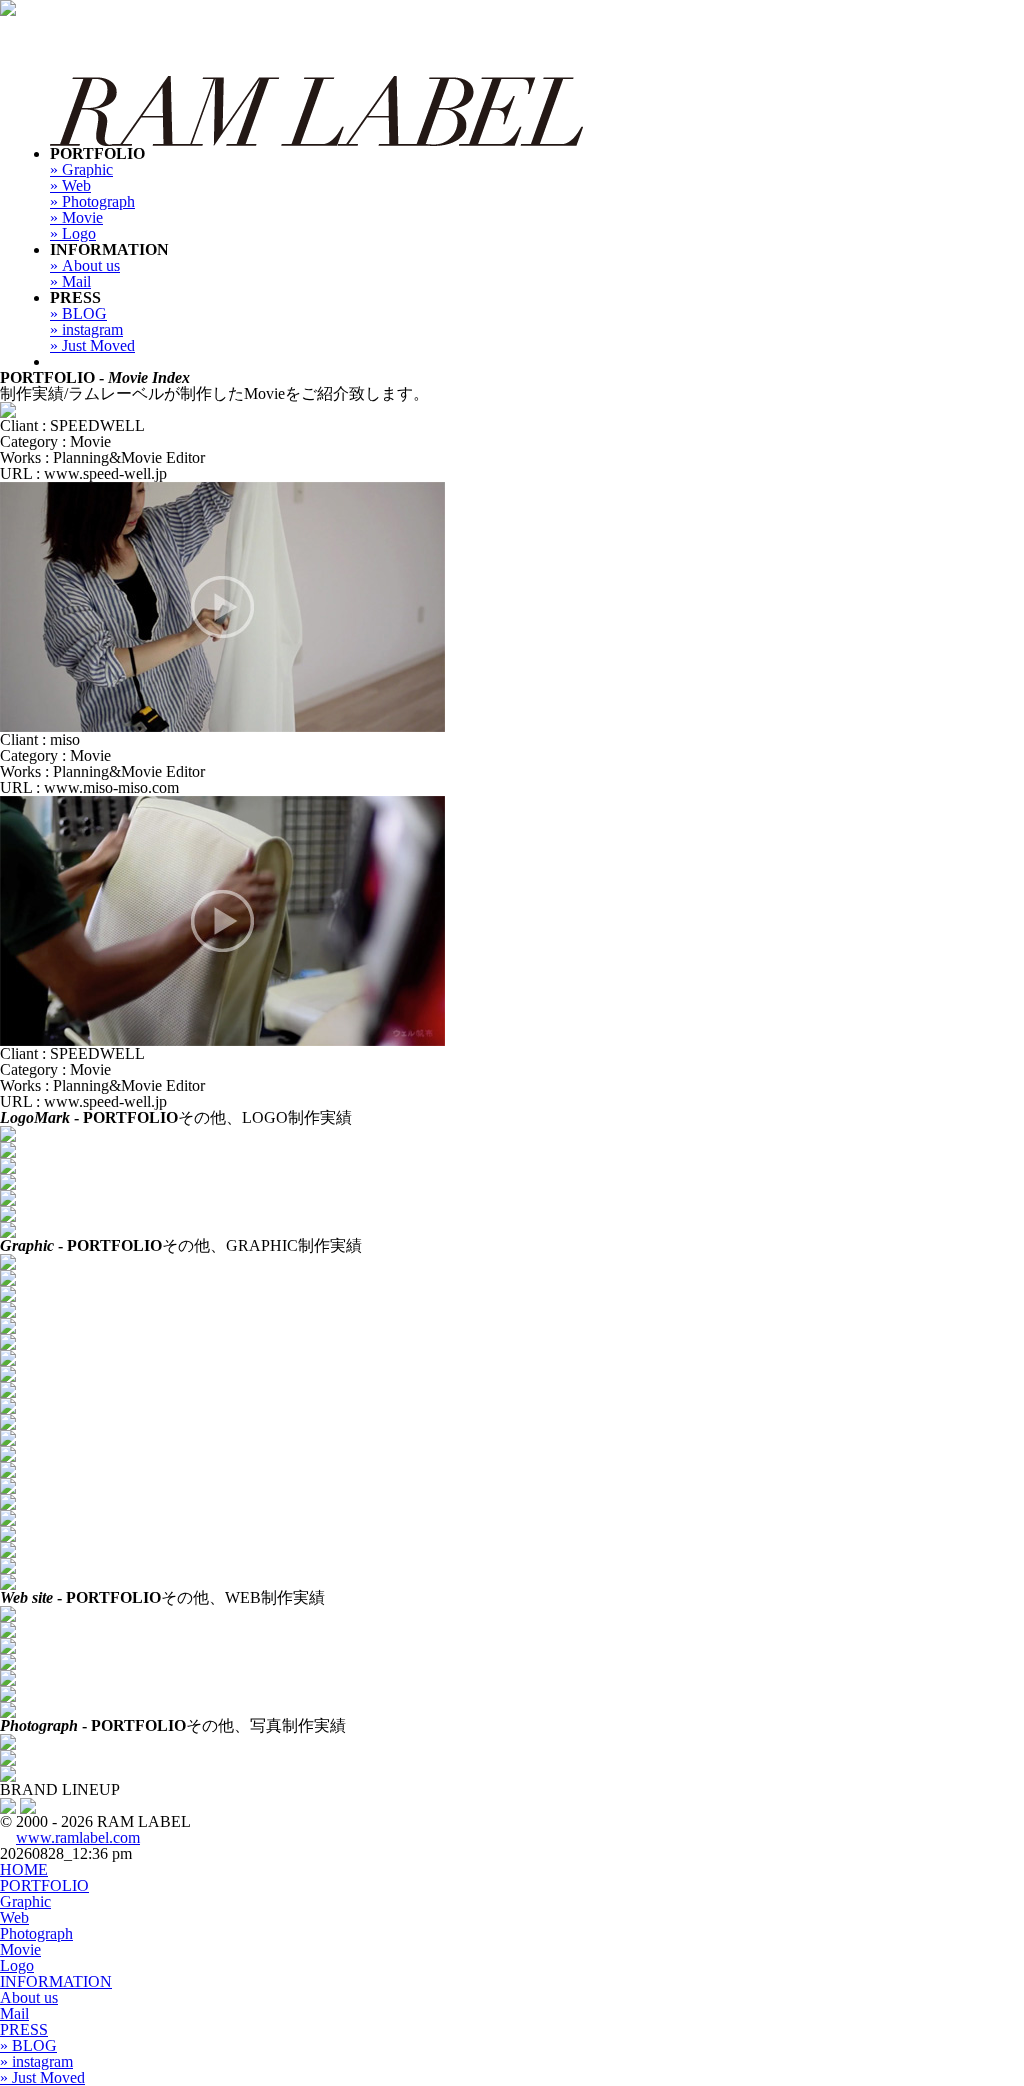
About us (29, 1997)
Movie (20, 1949)
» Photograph (92, 201)
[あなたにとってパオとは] (8, 409)
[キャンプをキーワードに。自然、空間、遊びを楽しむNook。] (28, 1805)
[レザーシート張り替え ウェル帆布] (222, 803)
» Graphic (81, 169)
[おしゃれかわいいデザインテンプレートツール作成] (8, 1805)
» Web (70, 185)
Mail (14, 2013)
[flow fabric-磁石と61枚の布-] (222, 489)
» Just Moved (92, 345)
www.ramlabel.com (78, 1837)
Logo (17, 1965)
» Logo (73, 233)
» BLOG (78, 313)
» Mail (70, 281)
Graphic (25, 1901)
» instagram (86, 329)
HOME (24, 1869)
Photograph (36, 1933)
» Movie (76, 217)
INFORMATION (56, 1981)
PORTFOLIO (44, 1885)
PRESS (24, 2029)
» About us (85, 265)
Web (14, 1917)
